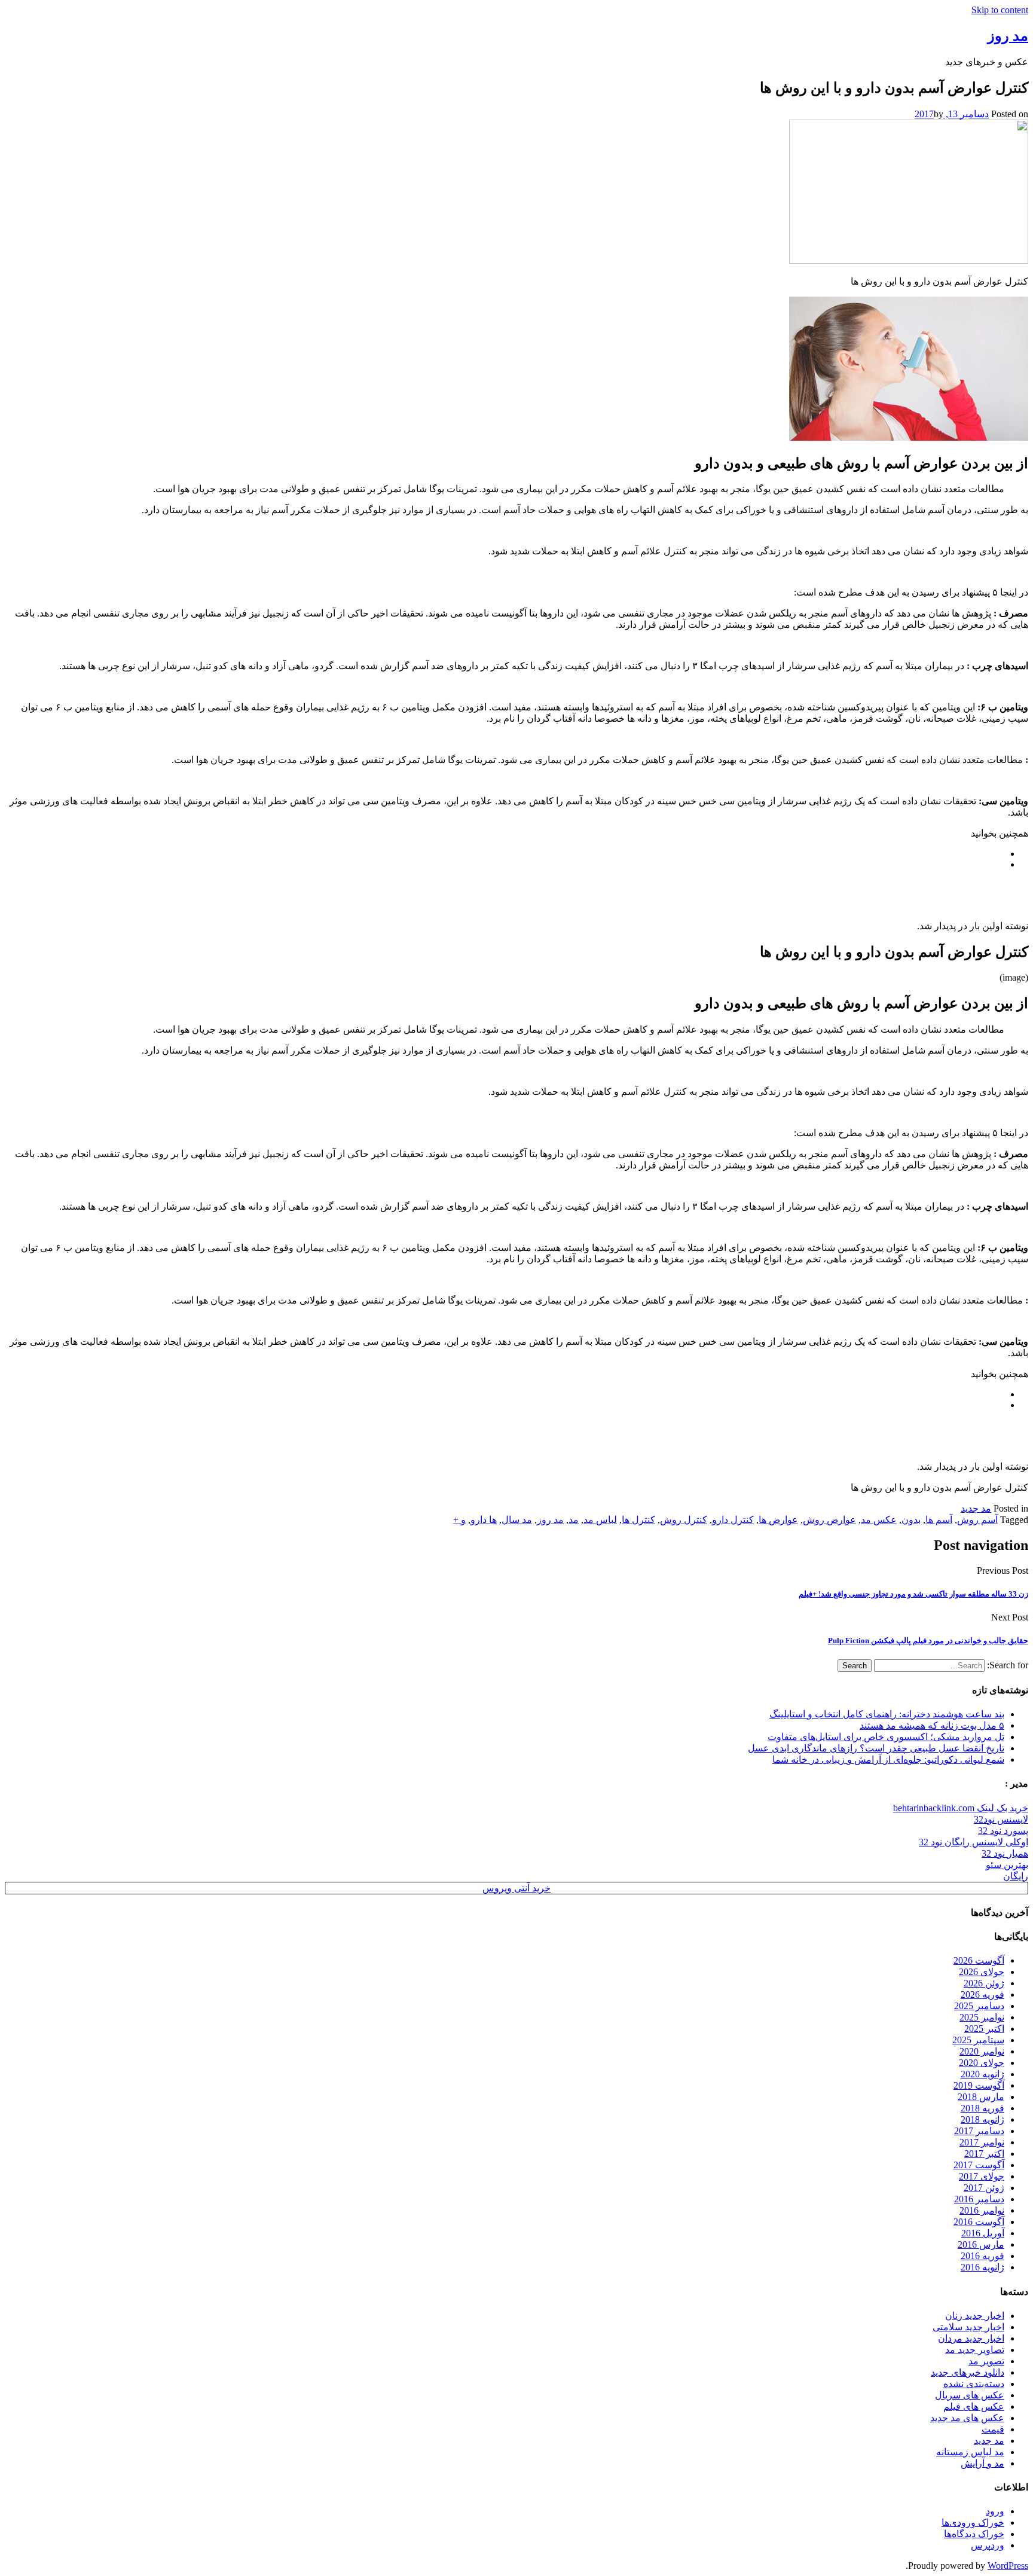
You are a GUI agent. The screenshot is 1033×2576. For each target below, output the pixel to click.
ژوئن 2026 (984, 1983)
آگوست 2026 (979, 1960)
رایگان (1016, 1876)
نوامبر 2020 (982, 2051)
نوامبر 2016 (982, 2210)
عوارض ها (778, 1520)
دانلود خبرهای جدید (968, 2372)
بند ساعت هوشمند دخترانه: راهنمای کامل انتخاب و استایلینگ (887, 1714)
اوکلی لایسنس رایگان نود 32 (974, 1842)
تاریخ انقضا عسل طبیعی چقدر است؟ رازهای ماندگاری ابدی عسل (876, 1748)
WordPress (1008, 2566)
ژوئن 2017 (984, 2188)
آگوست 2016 (979, 2222)
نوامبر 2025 (982, 2017)
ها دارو (484, 1520)
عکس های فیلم (974, 2406)
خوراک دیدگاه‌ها (974, 2534)
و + (459, 1520)
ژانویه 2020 (982, 2074)
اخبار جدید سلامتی (968, 2327)
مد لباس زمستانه (970, 2452)
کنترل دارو (733, 1520)
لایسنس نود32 (1001, 1819)
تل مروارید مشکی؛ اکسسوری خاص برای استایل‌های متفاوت (886, 1737)
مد (574, 1520)
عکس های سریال (970, 2395)
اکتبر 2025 (984, 2029)
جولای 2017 (982, 2176)
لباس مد (600, 1520)
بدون (911, 1520)
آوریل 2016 (983, 2233)
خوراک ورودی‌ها (973, 2522)
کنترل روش (684, 1520)
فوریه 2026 (982, 1994)
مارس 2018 (981, 2097)
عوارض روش (829, 1520)
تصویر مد (986, 2361)
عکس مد (879, 1520)
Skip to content (1000, 10)
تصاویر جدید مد (975, 2350)
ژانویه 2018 (982, 2119)
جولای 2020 (982, 2063)
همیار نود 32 (1005, 1853)
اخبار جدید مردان (971, 2338)
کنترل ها (638, 1520)
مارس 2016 (981, 2244)
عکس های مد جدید (967, 2418)
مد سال (517, 1520)
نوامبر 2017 (982, 2142)
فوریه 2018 (982, 2108)
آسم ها (939, 1520)
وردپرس (988, 2545)
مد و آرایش (982, 2463)
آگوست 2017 (979, 2165)
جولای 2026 (982, 1972)
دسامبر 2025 (979, 2006)
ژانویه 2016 (982, 2267)
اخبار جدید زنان (975, 2316)
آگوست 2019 (979, 2085)
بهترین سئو (1007, 1865)
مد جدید (976, 1508)
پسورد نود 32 (1003, 1831)
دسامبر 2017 (979, 2131)
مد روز (550, 1520)
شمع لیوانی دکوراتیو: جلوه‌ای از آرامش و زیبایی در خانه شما (888, 1759)
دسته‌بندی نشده (974, 2384)
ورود (995, 2511)
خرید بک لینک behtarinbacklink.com (961, 1808)
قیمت (993, 2429)
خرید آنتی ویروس (516, 1888)
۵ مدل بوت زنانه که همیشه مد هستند (932, 1725)
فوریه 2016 (982, 2256)
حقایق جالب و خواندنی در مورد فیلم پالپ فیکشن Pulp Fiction (928, 1640)
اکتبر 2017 (984, 2154)
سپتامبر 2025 (978, 2040)
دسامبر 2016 (979, 2199)
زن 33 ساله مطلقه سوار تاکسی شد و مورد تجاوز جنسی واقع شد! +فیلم (913, 1594)
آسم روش (977, 1520)
